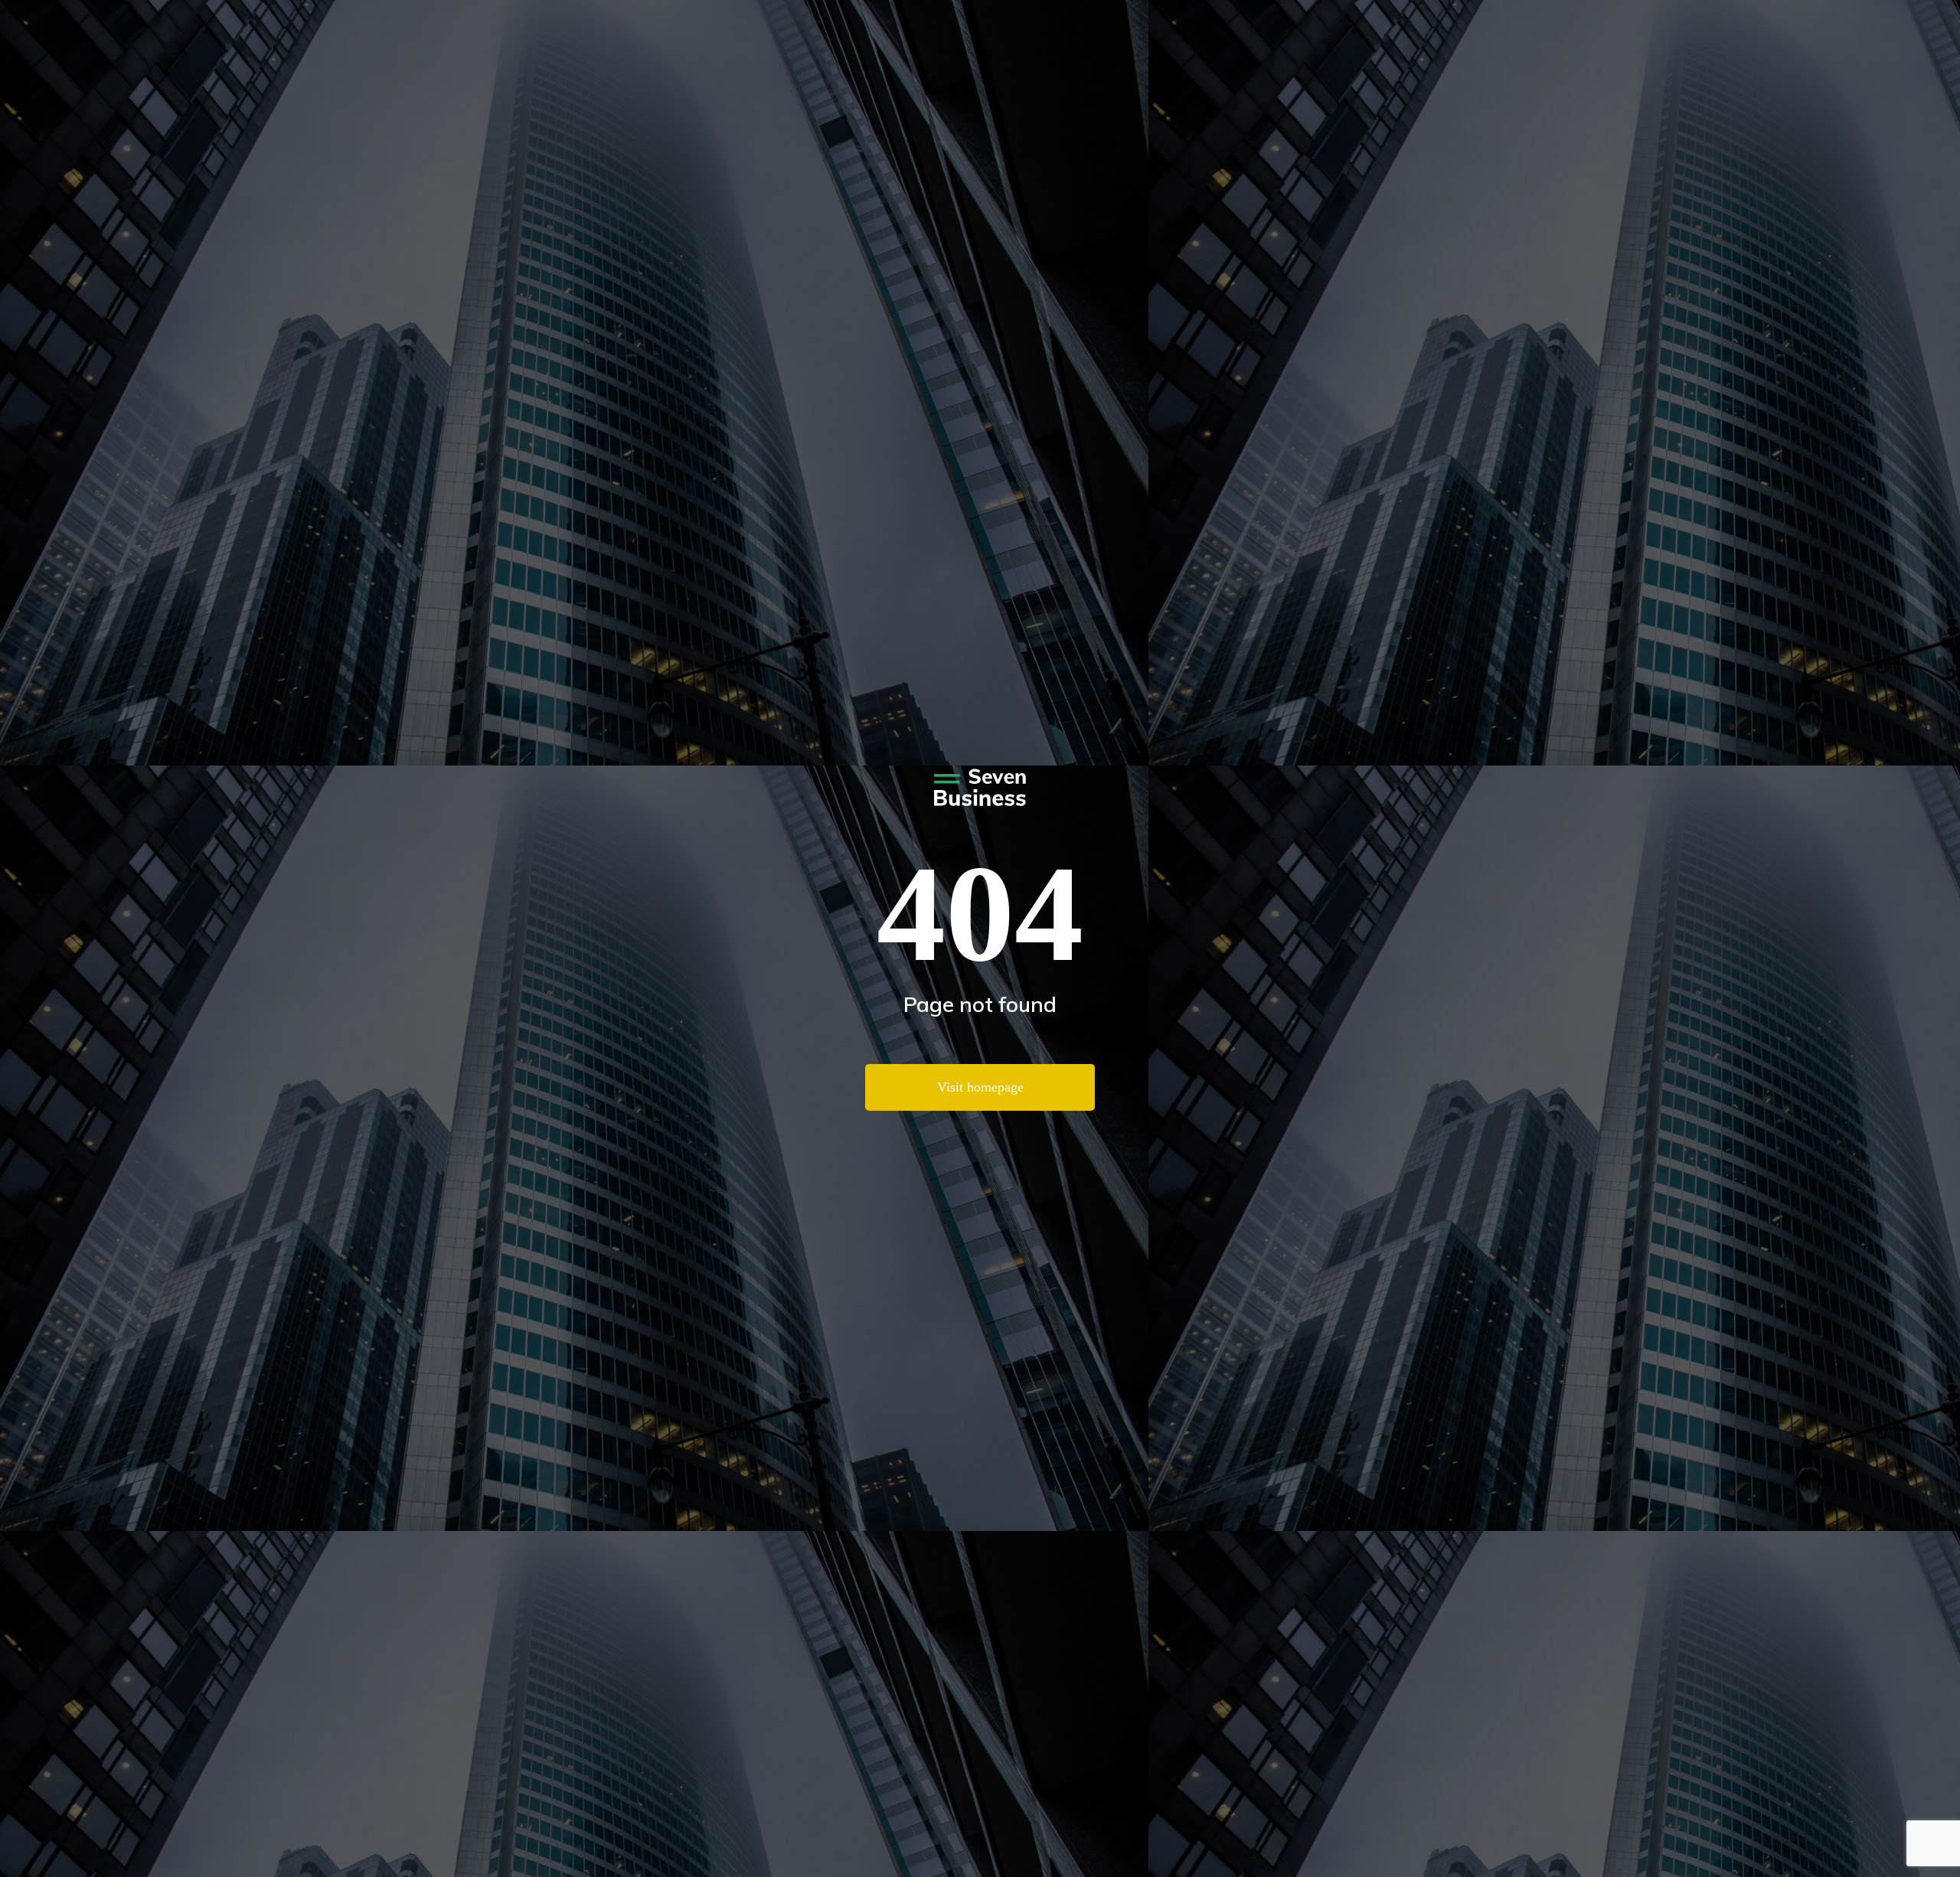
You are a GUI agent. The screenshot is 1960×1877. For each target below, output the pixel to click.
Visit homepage (980, 1087)
